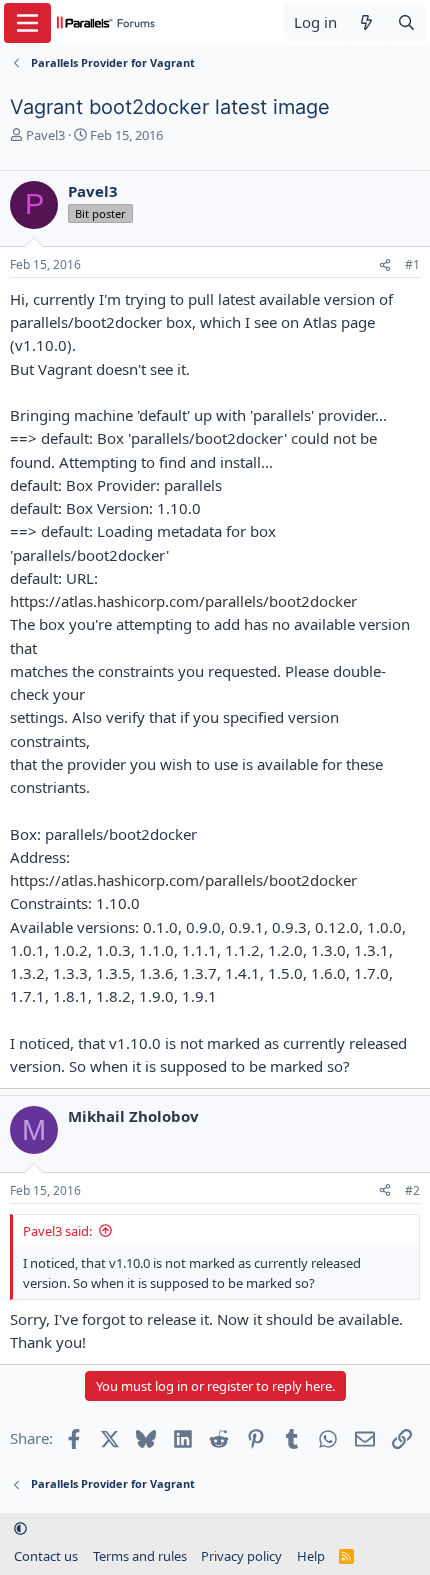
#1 (412, 264)
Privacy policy (241, 1556)
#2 (412, 1190)
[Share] (385, 265)
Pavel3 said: (57, 1231)
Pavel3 (45, 135)
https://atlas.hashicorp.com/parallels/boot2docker (183, 601)
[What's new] (366, 22)
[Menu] (27, 23)
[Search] (406, 22)
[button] (20, 1528)
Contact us (46, 1556)
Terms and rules (140, 1556)
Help (311, 1556)
